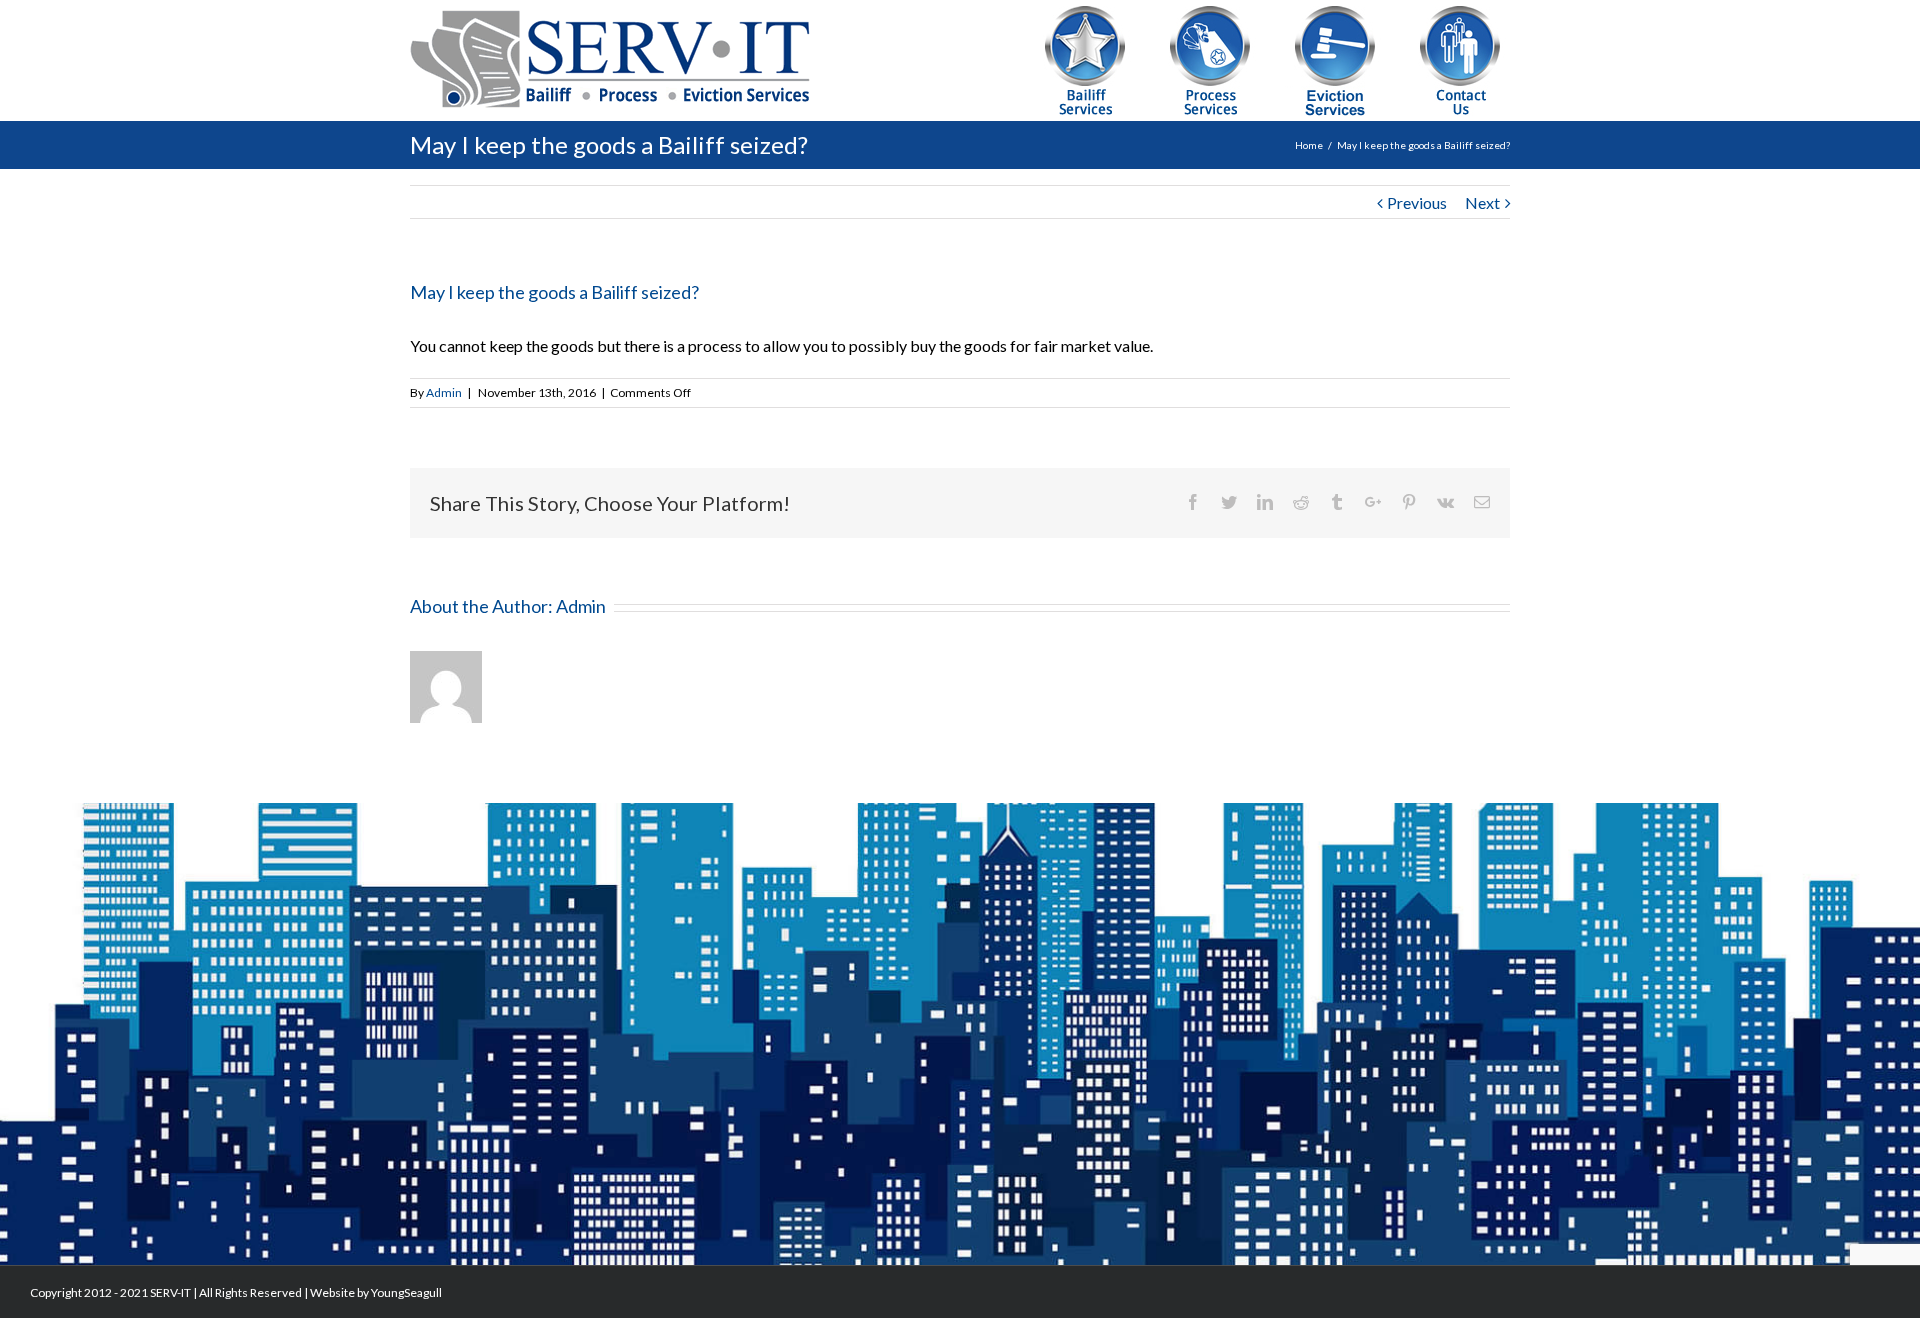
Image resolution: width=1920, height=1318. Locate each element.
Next (1482, 202)
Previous (1417, 202)
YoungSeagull (406, 1292)
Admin (444, 392)
